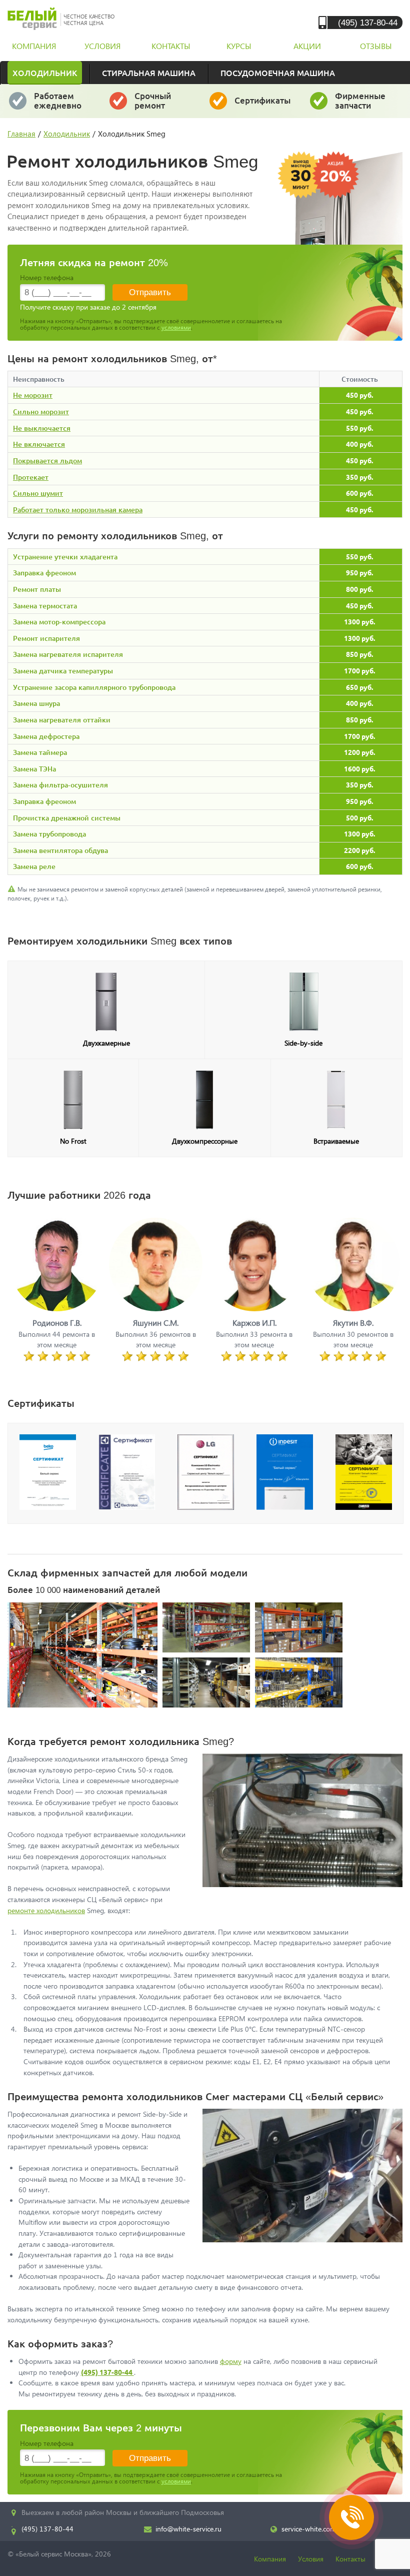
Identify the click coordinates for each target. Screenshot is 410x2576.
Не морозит (33, 395)
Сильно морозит (41, 411)
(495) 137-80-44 (368, 22)
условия (102, 46)
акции (307, 46)
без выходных (58, 105)
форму (231, 2361)
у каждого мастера (263, 105)
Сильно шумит (38, 493)
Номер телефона (47, 277)
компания (34, 46)
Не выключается (42, 428)
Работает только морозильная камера (78, 510)
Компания (270, 2559)
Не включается (39, 444)
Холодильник (45, 73)
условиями (176, 327)
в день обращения (163, 105)
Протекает (31, 477)
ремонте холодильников (46, 1910)
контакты (171, 46)
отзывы (376, 46)
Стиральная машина (149, 73)
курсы (239, 46)
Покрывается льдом (47, 461)
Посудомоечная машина (278, 73)
